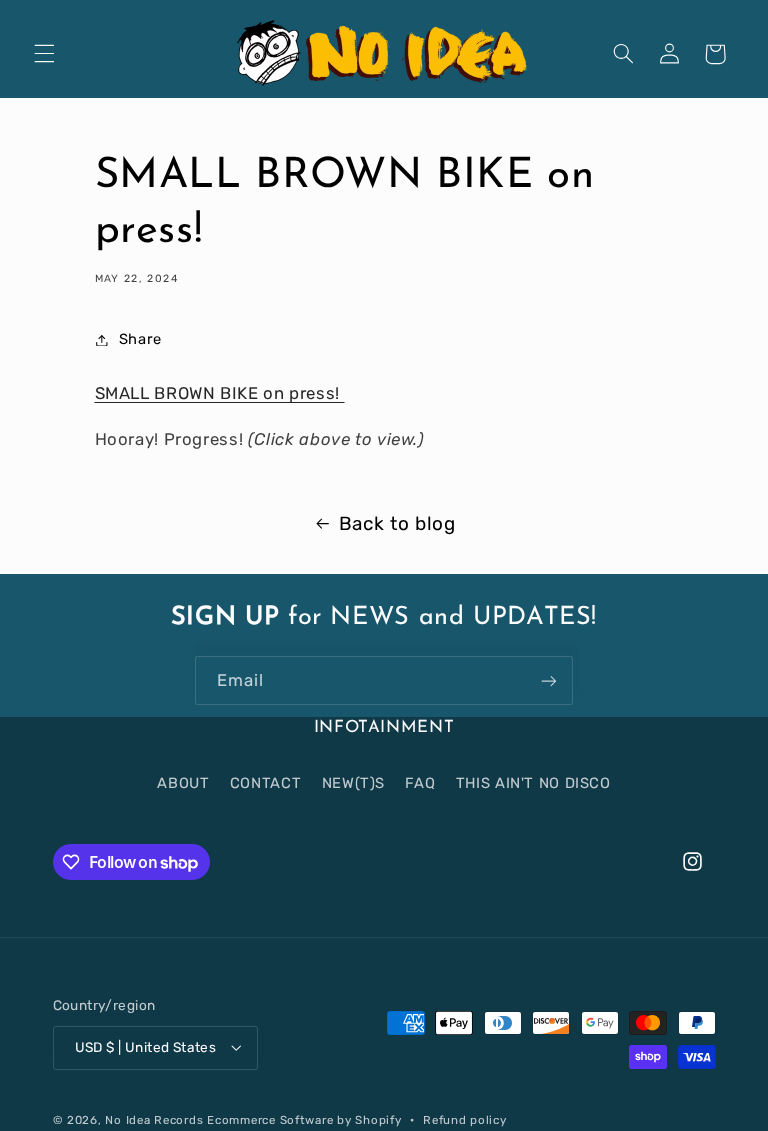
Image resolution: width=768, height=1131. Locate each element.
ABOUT (183, 783)
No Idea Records (154, 1120)
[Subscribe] (549, 680)
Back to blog (397, 523)
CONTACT (265, 783)
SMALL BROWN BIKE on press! (220, 393)
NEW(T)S (353, 783)
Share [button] (140, 339)
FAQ (420, 783)
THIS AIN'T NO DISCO (533, 783)
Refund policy (465, 1120)
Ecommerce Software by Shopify (304, 1120)
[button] (44, 54)
